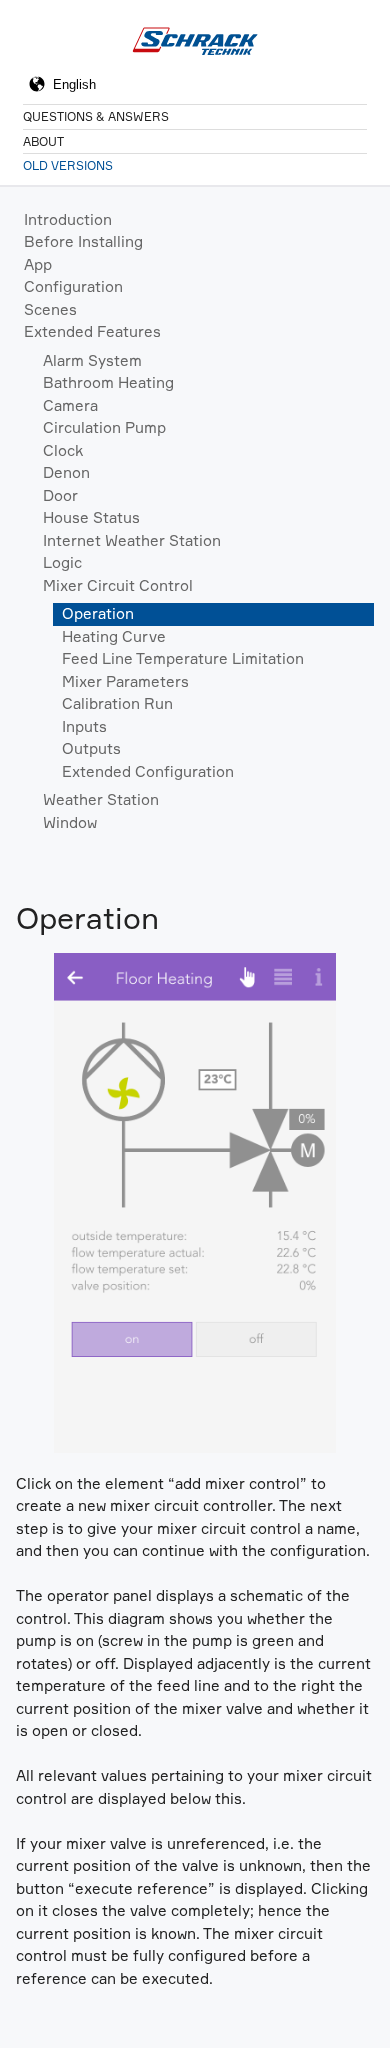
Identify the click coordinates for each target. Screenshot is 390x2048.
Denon (66, 472)
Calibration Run (117, 703)
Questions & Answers (96, 116)
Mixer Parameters (125, 681)
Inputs (84, 726)
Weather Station (101, 799)
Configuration (73, 286)
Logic (62, 562)
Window (70, 822)
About (43, 141)
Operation (98, 613)
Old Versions (68, 165)
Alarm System (92, 360)
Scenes (50, 309)
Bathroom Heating (108, 382)
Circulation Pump (104, 427)
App (38, 264)
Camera (70, 405)
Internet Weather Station (132, 540)
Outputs (91, 748)
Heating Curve (114, 636)
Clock (63, 450)
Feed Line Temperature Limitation (183, 658)
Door (60, 495)
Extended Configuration (148, 771)
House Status (91, 517)
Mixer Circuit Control (118, 585)
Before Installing (83, 241)
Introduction (68, 219)
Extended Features (92, 331)
